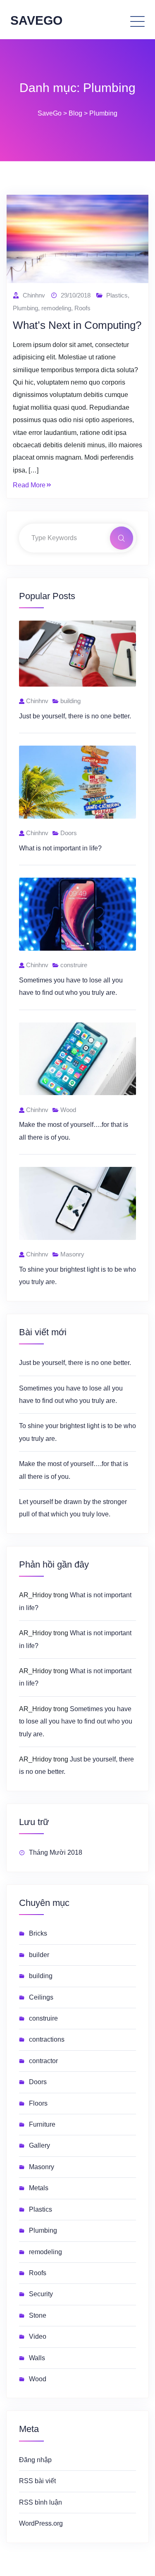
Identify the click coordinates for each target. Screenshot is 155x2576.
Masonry (42, 2167)
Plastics (117, 295)
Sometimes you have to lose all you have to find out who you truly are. (71, 1394)
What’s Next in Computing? (77, 325)
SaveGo (36, 20)
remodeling (56, 308)
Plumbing (25, 308)
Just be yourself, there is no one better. (75, 716)
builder (39, 1955)
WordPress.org (41, 2523)
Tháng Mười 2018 (56, 1852)
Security (41, 2294)
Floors (38, 2103)
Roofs (82, 308)
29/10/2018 (76, 295)
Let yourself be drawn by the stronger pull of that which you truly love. (73, 1508)
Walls (37, 2358)
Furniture (42, 2124)
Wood (38, 2379)
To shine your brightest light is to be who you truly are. (77, 1432)
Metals (39, 2188)
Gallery (39, 2145)
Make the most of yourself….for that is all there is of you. (74, 1470)
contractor (43, 2061)
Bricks (38, 1933)
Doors (38, 2082)
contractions (47, 2039)
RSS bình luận (41, 2502)
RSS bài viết (37, 2481)
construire (43, 2018)
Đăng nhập (35, 2460)
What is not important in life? (60, 848)
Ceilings (41, 1997)
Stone (38, 2315)
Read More (29, 485)
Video (38, 2336)
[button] (111, 20)
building (41, 1976)
